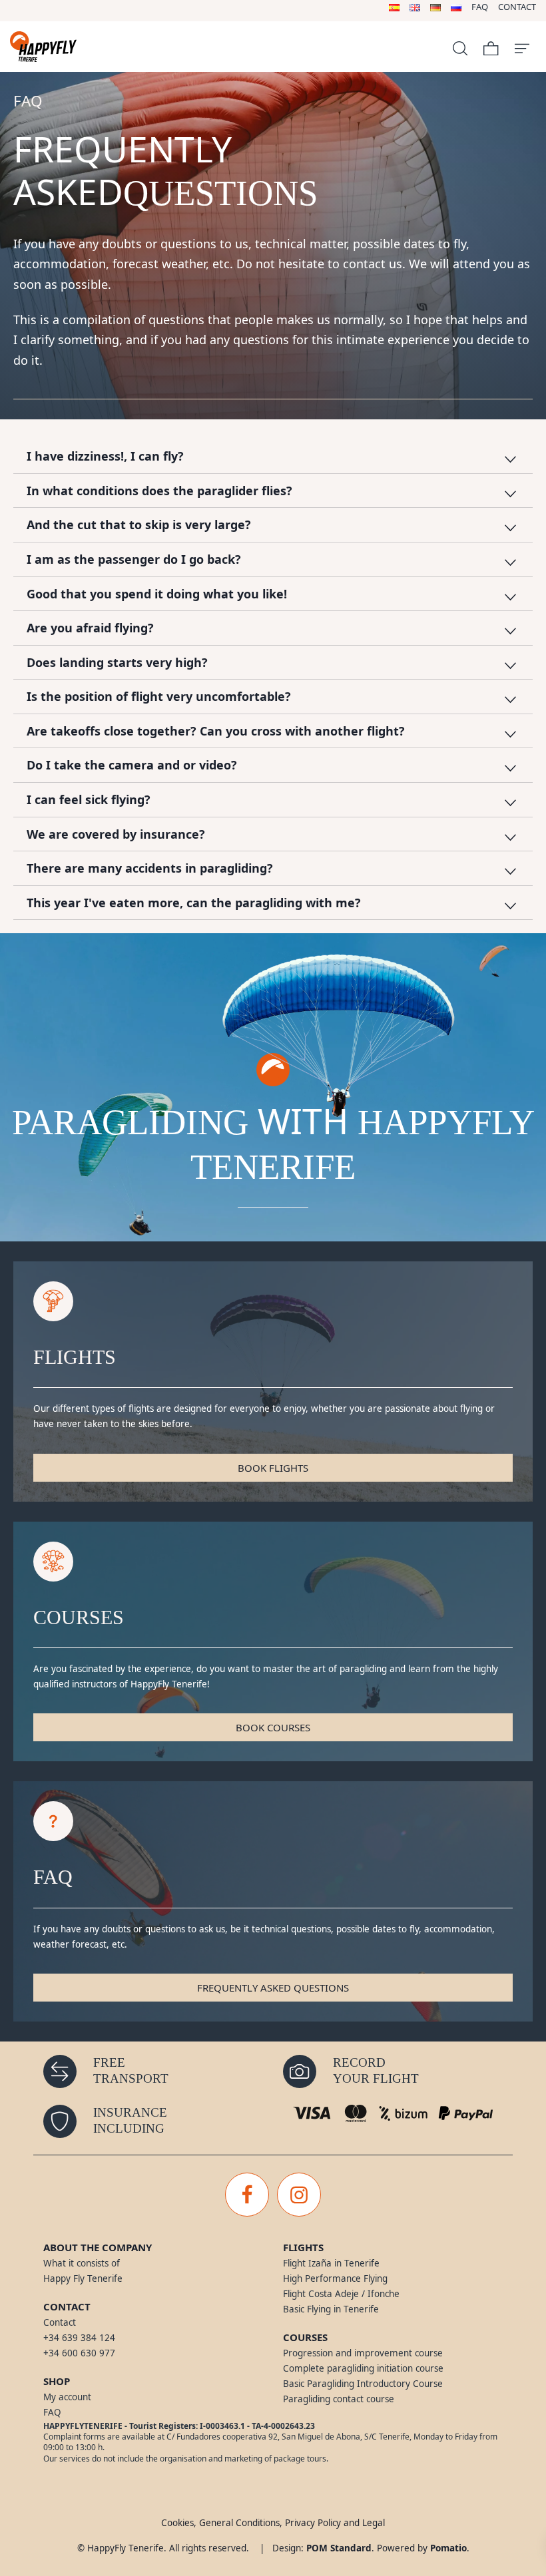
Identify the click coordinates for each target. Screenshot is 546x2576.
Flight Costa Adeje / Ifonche (341, 2294)
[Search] (460, 47)
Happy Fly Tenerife (83, 2278)
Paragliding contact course (339, 2399)
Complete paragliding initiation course (363, 2368)
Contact (60, 2322)
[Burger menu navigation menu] (522, 47)
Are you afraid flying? (90, 628)
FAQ (52, 2412)
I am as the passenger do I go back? (134, 559)
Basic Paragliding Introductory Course (363, 2384)
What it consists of (82, 2263)
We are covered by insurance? (116, 834)
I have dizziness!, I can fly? (105, 456)
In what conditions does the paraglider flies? (159, 491)
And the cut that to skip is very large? (139, 525)
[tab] (273, 457)
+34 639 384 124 (79, 2338)
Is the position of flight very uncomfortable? (159, 696)
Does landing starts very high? (117, 662)
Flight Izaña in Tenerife (331, 2263)
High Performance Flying (335, 2278)
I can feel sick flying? (89, 799)
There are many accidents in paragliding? (150, 868)
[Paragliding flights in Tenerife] (122, 47)
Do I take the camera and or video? (132, 765)
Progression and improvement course (363, 2353)
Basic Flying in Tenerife (331, 2309)
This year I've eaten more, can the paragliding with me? (194, 903)
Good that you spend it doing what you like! (157, 594)
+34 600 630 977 (79, 2353)
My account (67, 2397)
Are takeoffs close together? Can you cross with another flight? (216, 731)
